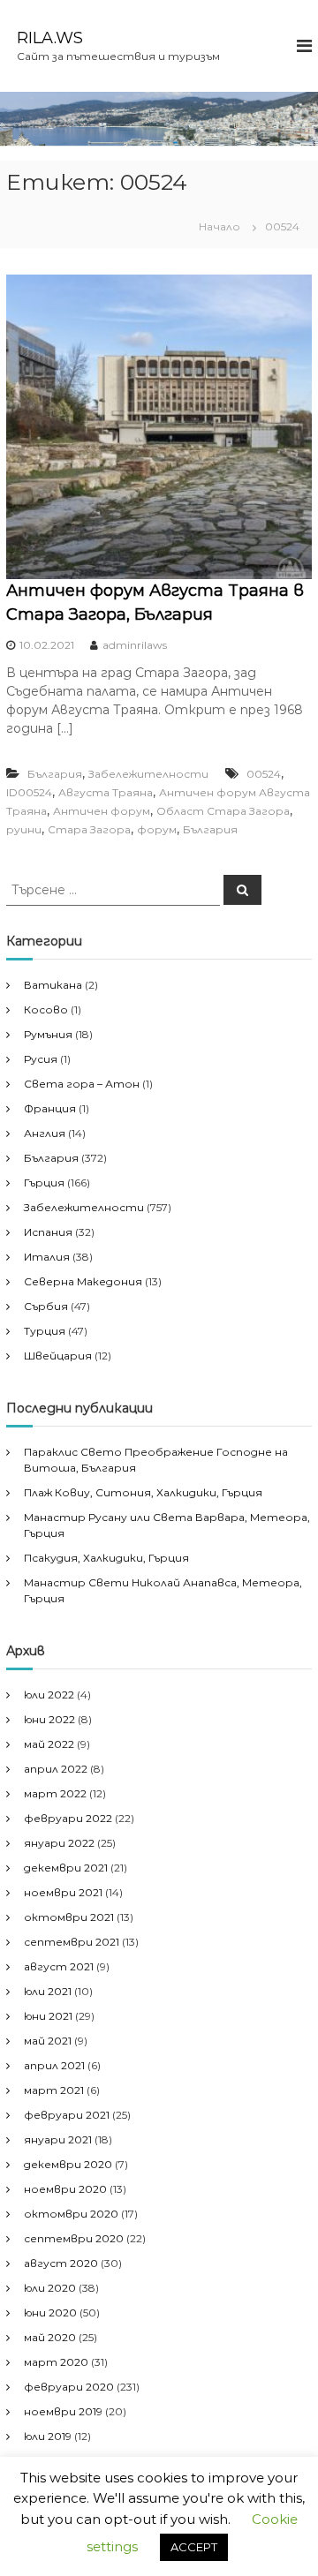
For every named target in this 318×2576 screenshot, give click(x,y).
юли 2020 (50, 2288)
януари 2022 (59, 1843)
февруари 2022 (68, 1818)
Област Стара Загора (223, 811)
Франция (50, 1108)
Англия (45, 1133)
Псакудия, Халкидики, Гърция (106, 1558)
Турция (45, 1331)
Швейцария (58, 1356)
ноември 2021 (63, 1892)
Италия (47, 1257)
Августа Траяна (106, 792)
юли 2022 (49, 1695)
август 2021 (59, 1966)
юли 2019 (48, 2436)
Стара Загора (89, 829)
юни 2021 (48, 2016)
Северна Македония (83, 1281)
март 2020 (56, 2362)
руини (24, 829)
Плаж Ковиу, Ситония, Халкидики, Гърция (143, 1492)
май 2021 (48, 2041)
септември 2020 (74, 2238)
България (55, 774)
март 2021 (54, 2090)
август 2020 (61, 2263)
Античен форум (102, 811)
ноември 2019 (63, 2411)
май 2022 (49, 1744)
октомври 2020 (71, 2214)
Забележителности (148, 774)
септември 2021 (72, 1942)
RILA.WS (50, 38)
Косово (46, 1009)
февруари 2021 (67, 2115)
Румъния (48, 1034)
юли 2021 (48, 1991)
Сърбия (46, 1306)
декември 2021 (66, 1868)
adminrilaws (135, 645)
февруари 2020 (69, 2387)
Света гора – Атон (82, 1084)
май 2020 (50, 2337)
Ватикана (53, 985)
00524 (264, 774)
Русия (41, 1059)
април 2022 (56, 1769)
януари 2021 (58, 2139)
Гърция (44, 1183)
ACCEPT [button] (194, 2547)
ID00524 (29, 792)
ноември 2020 (65, 2189)
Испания (48, 1232)
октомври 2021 (69, 1917)
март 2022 (55, 1793)
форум (157, 829)
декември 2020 (68, 2164)
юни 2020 (50, 2312)
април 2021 (54, 2065)
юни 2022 (49, 1719)
